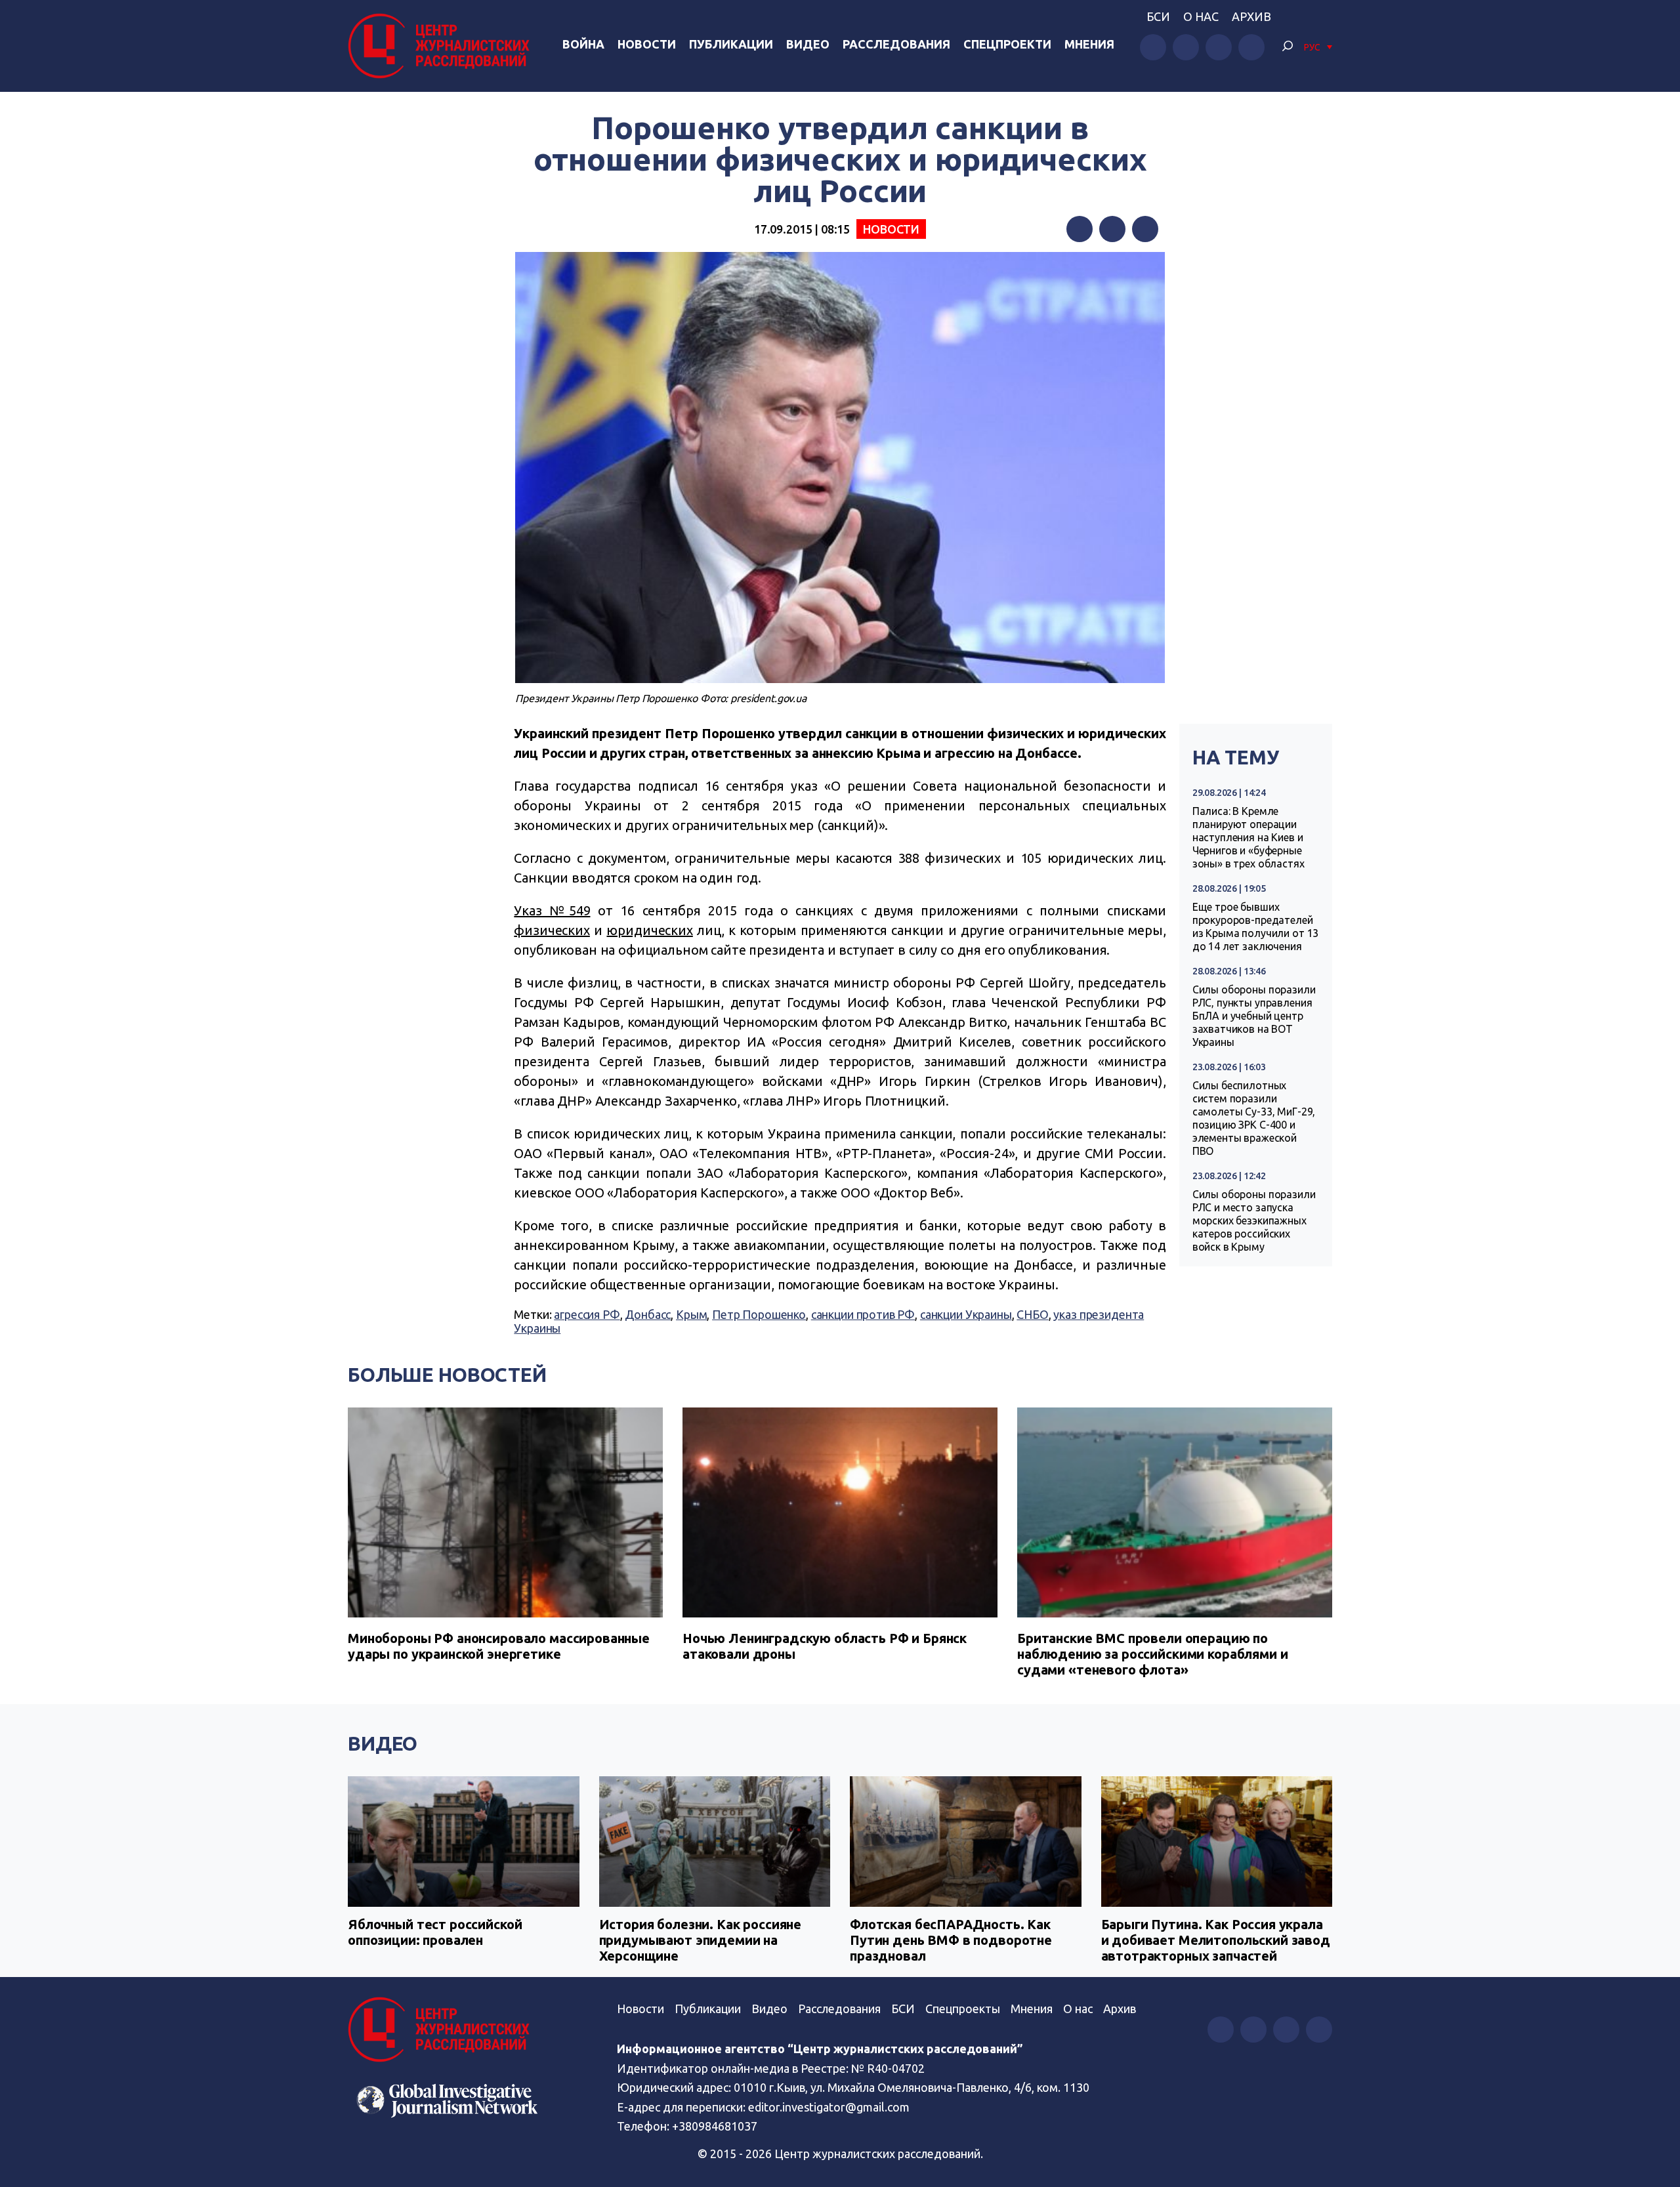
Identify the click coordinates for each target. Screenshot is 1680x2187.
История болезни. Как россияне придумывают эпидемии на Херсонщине (701, 1940)
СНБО (1032, 1314)
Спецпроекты (963, 2009)
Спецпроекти (1007, 44)
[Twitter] (1112, 229)
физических (552, 930)
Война (583, 44)
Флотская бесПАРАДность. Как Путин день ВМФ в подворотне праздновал (951, 1940)
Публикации (731, 44)
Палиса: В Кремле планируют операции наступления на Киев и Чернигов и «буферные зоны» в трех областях (1249, 837)
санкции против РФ (863, 1314)
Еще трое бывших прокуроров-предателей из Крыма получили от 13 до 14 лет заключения (1256, 927)
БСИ (1158, 16)
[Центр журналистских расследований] (442, 46)
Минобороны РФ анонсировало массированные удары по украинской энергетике (499, 1646)
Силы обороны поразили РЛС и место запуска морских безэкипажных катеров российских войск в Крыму (1254, 1220)
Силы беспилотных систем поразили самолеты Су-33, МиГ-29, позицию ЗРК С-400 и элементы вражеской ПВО (1254, 1118)
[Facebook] (1080, 229)
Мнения (1089, 44)
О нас (1201, 16)
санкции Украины (966, 1314)
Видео (808, 44)
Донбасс (648, 1314)
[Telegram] (1145, 229)
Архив (1251, 16)
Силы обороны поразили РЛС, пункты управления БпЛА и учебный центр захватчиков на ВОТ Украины (1254, 1016)
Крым (691, 1314)
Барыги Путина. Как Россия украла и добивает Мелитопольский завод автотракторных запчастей (1216, 1940)
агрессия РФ (587, 1314)
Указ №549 (552, 910)
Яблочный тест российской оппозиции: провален (435, 1932)
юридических (649, 930)
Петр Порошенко (759, 1314)
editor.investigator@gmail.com (829, 2107)
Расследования (896, 44)
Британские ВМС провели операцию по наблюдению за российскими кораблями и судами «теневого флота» (1152, 1654)
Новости (647, 44)
